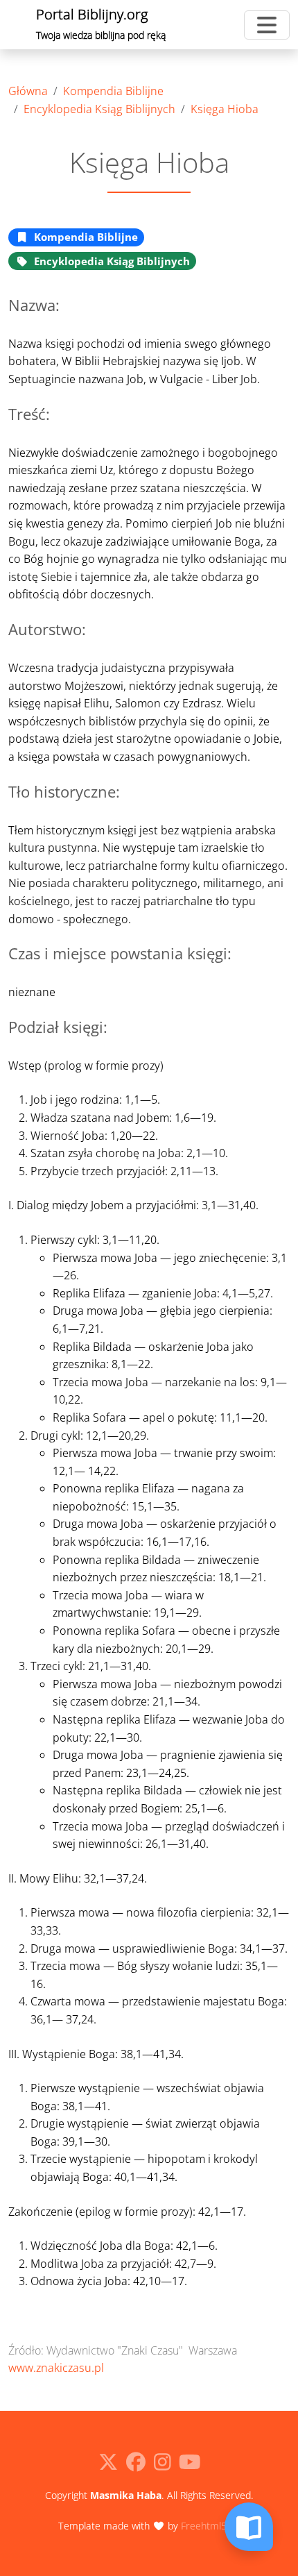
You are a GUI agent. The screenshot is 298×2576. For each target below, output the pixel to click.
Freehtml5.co (210, 2526)
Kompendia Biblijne (113, 91)
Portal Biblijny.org (101, 23)
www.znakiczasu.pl (56, 2368)
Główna (28, 91)
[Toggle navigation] (267, 25)
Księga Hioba (225, 109)
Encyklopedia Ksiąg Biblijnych (99, 109)
